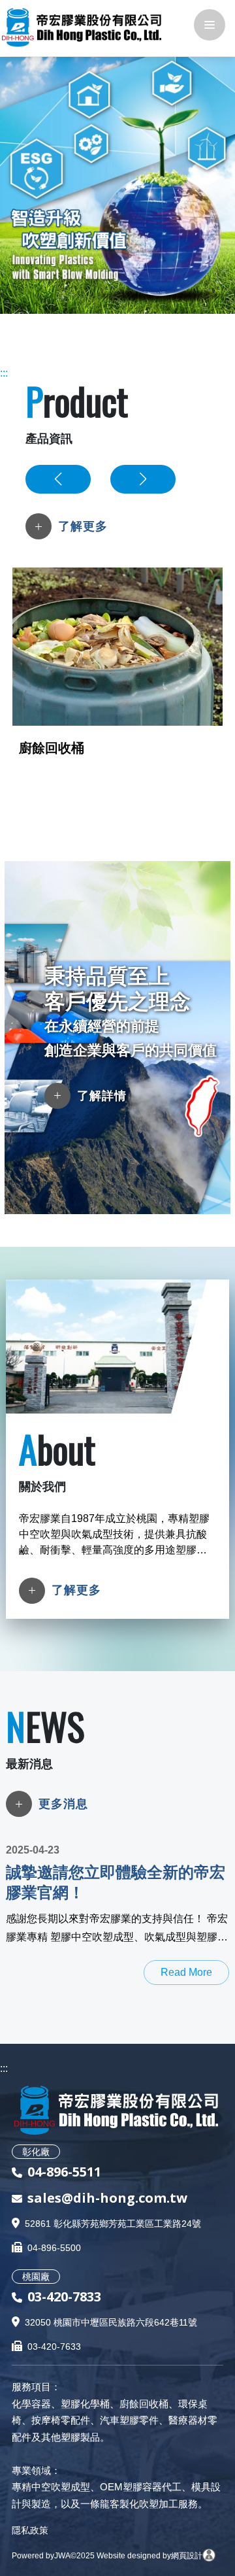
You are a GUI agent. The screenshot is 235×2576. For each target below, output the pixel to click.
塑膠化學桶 (85, 2404)
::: (4, 373)
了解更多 (83, 526)
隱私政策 (30, 2530)
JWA (62, 2556)
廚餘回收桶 (144, 2404)
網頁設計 (187, 2556)
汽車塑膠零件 (129, 2420)
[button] (58, 479)
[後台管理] (209, 2556)
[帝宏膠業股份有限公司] (82, 28)
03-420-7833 (64, 2296)
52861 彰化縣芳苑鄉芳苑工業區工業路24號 (113, 2224)
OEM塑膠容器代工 (141, 2487)
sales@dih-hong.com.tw (107, 2198)
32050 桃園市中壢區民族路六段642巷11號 (111, 2322)
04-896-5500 (54, 2248)
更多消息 (63, 1804)
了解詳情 (102, 1096)
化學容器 (31, 2404)
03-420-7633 (54, 2347)
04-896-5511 (64, 2172)
